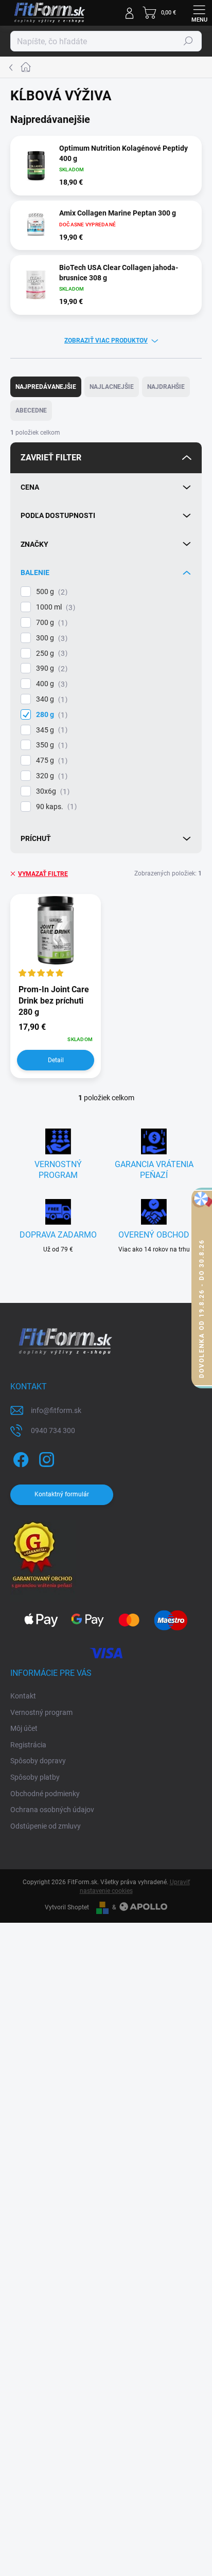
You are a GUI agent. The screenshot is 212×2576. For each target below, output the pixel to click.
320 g (50, 776)
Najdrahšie (166, 387)
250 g (50, 654)
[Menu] (199, 13)
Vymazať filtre (43, 874)
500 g (50, 592)
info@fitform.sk (56, 1410)
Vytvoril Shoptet (67, 1907)
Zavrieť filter (51, 458)
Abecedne (31, 410)
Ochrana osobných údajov (52, 1810)
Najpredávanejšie (46, 387)
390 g (50, 668)
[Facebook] (19, 1458)
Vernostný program (41, 1712)
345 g (50, 730)
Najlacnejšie (112, 387)
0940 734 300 (53, 1430)
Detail (56, 1060)
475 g (50, 761)
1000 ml (54, 607)
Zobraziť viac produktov (106, 341)
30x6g (51, 791)
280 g (50, 715)
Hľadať (188, 41)
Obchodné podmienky (45, 1794)
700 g (50, 623)
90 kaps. (55, 807)
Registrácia (28, 1745)
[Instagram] (45, 1458)
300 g (50, 638)
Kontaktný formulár (62, 1494)
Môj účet (24, 1728)
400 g (50, 684)
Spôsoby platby (35, 1777)
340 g (50, 699)
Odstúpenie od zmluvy (46, 1826)
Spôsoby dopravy (38, 1761)
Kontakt (23, 1696)
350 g (50, 745)
